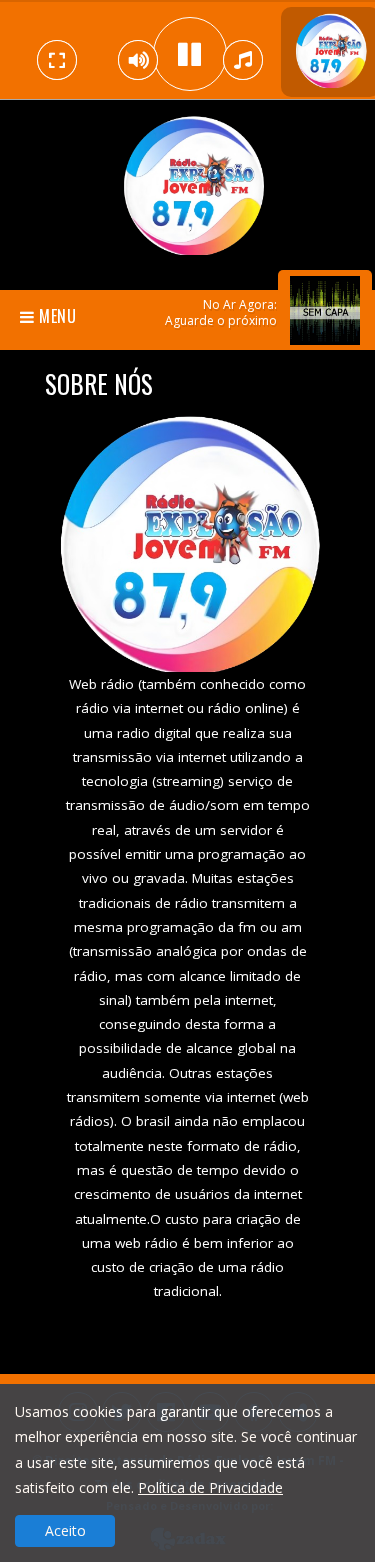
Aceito (65, 1530)
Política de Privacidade (210, 1487)
